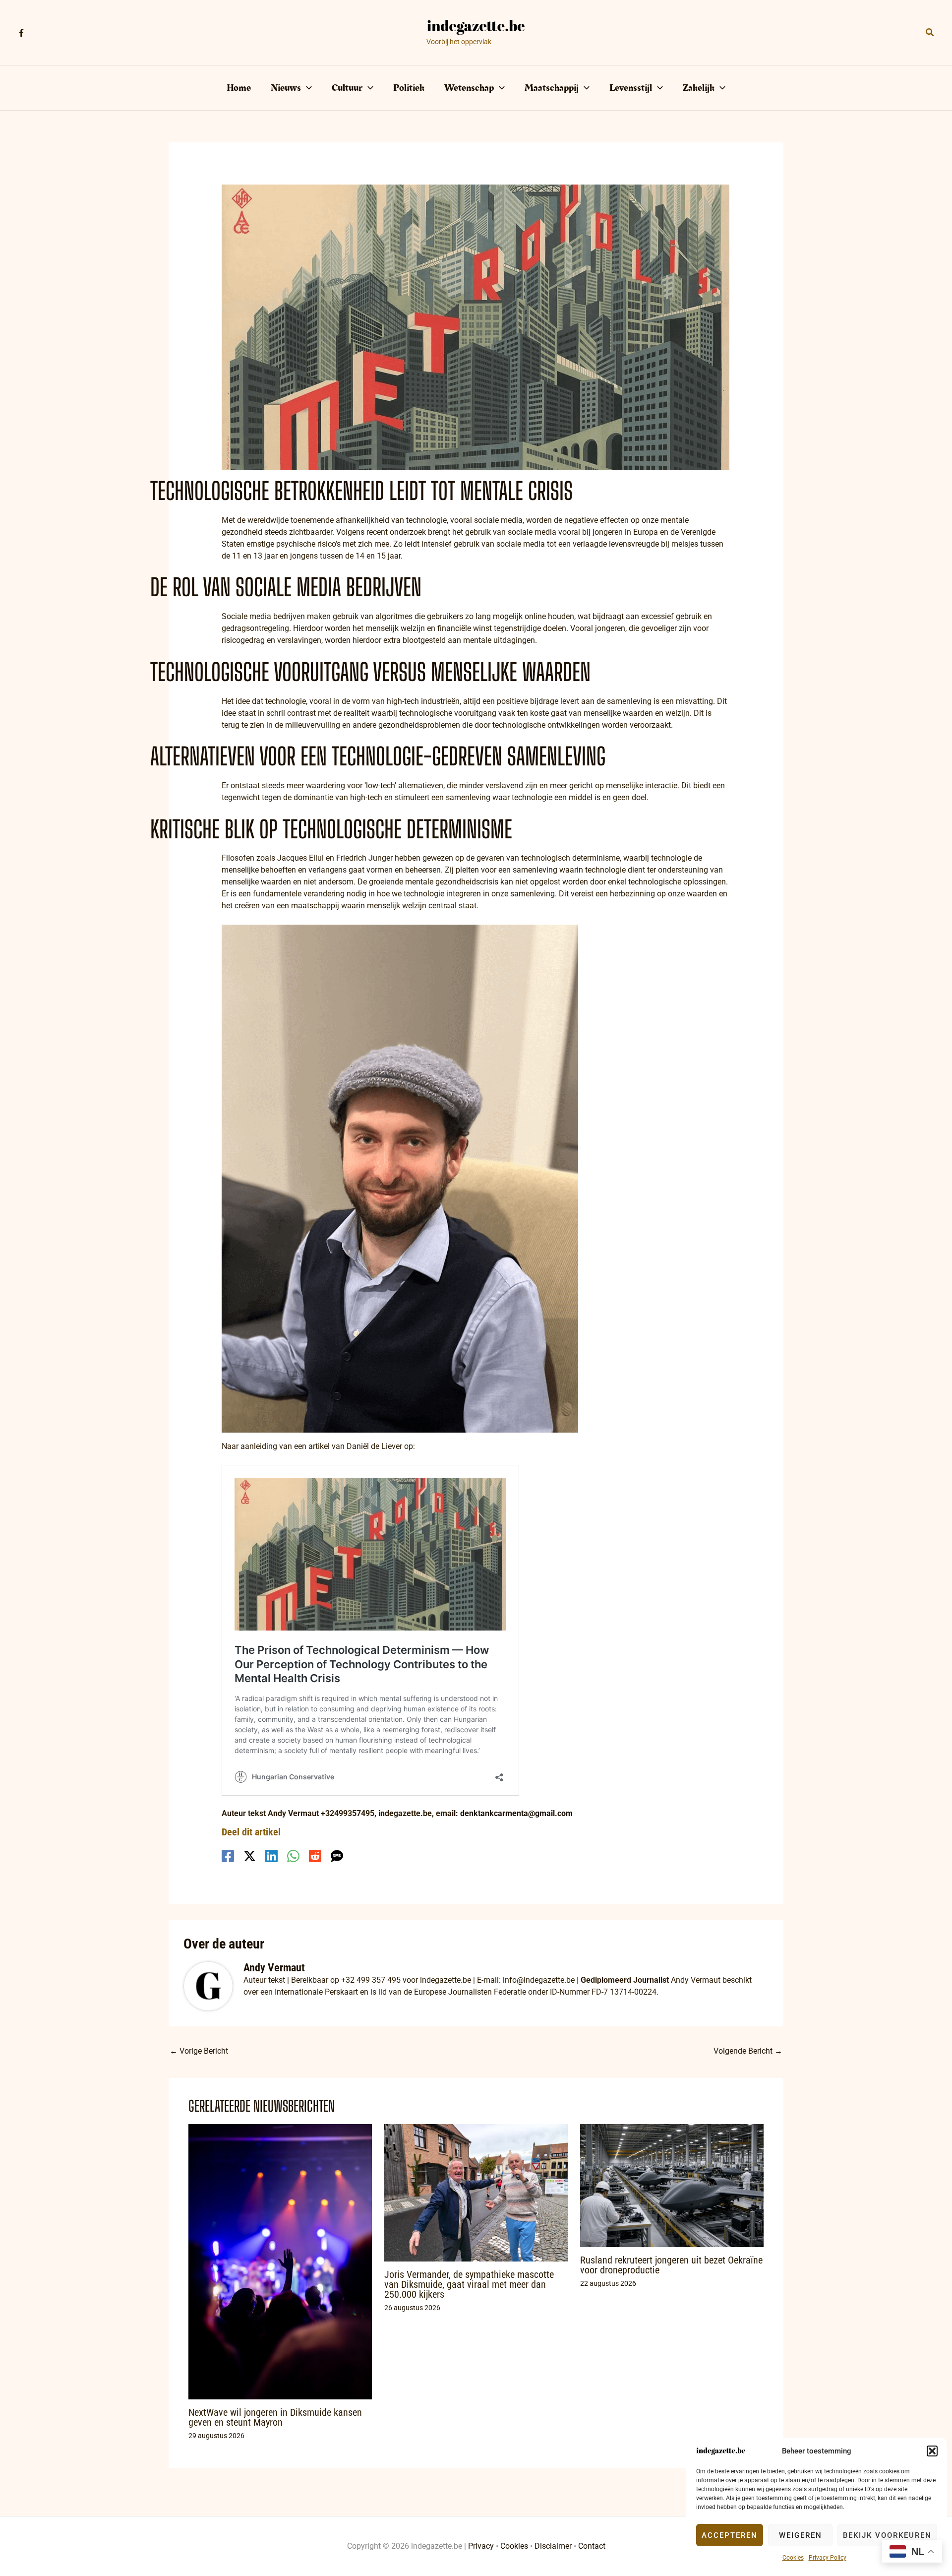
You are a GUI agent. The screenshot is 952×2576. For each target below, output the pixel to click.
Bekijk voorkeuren (887, 2535)
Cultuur (347, 88)
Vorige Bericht (199, 2051)
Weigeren (801, 2535)
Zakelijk (699, 88)
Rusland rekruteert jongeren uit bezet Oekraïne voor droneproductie (671, 2265)
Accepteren (730, 2535)
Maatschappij (552, 88)
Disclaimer (553, 2546)
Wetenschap (469, 88)
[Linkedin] (271, 1856)
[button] (932, 2451)
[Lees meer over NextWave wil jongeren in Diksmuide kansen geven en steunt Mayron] (280, 2261)
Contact (592, 2546)
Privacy (481, 2546)
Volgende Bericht (748, 2051)
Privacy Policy (828, 2558)
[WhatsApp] (293, 1856)
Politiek (409, 88)
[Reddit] (315, 1856)
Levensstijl (631, 88)
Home (239, 88)
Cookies (793, 2558)
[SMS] (337, 1856)
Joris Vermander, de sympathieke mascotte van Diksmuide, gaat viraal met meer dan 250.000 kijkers (469, 2284)
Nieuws (286, 88)
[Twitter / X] (250, 1856)
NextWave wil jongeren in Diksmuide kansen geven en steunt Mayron (275, 2417)
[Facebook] (21, 33)
